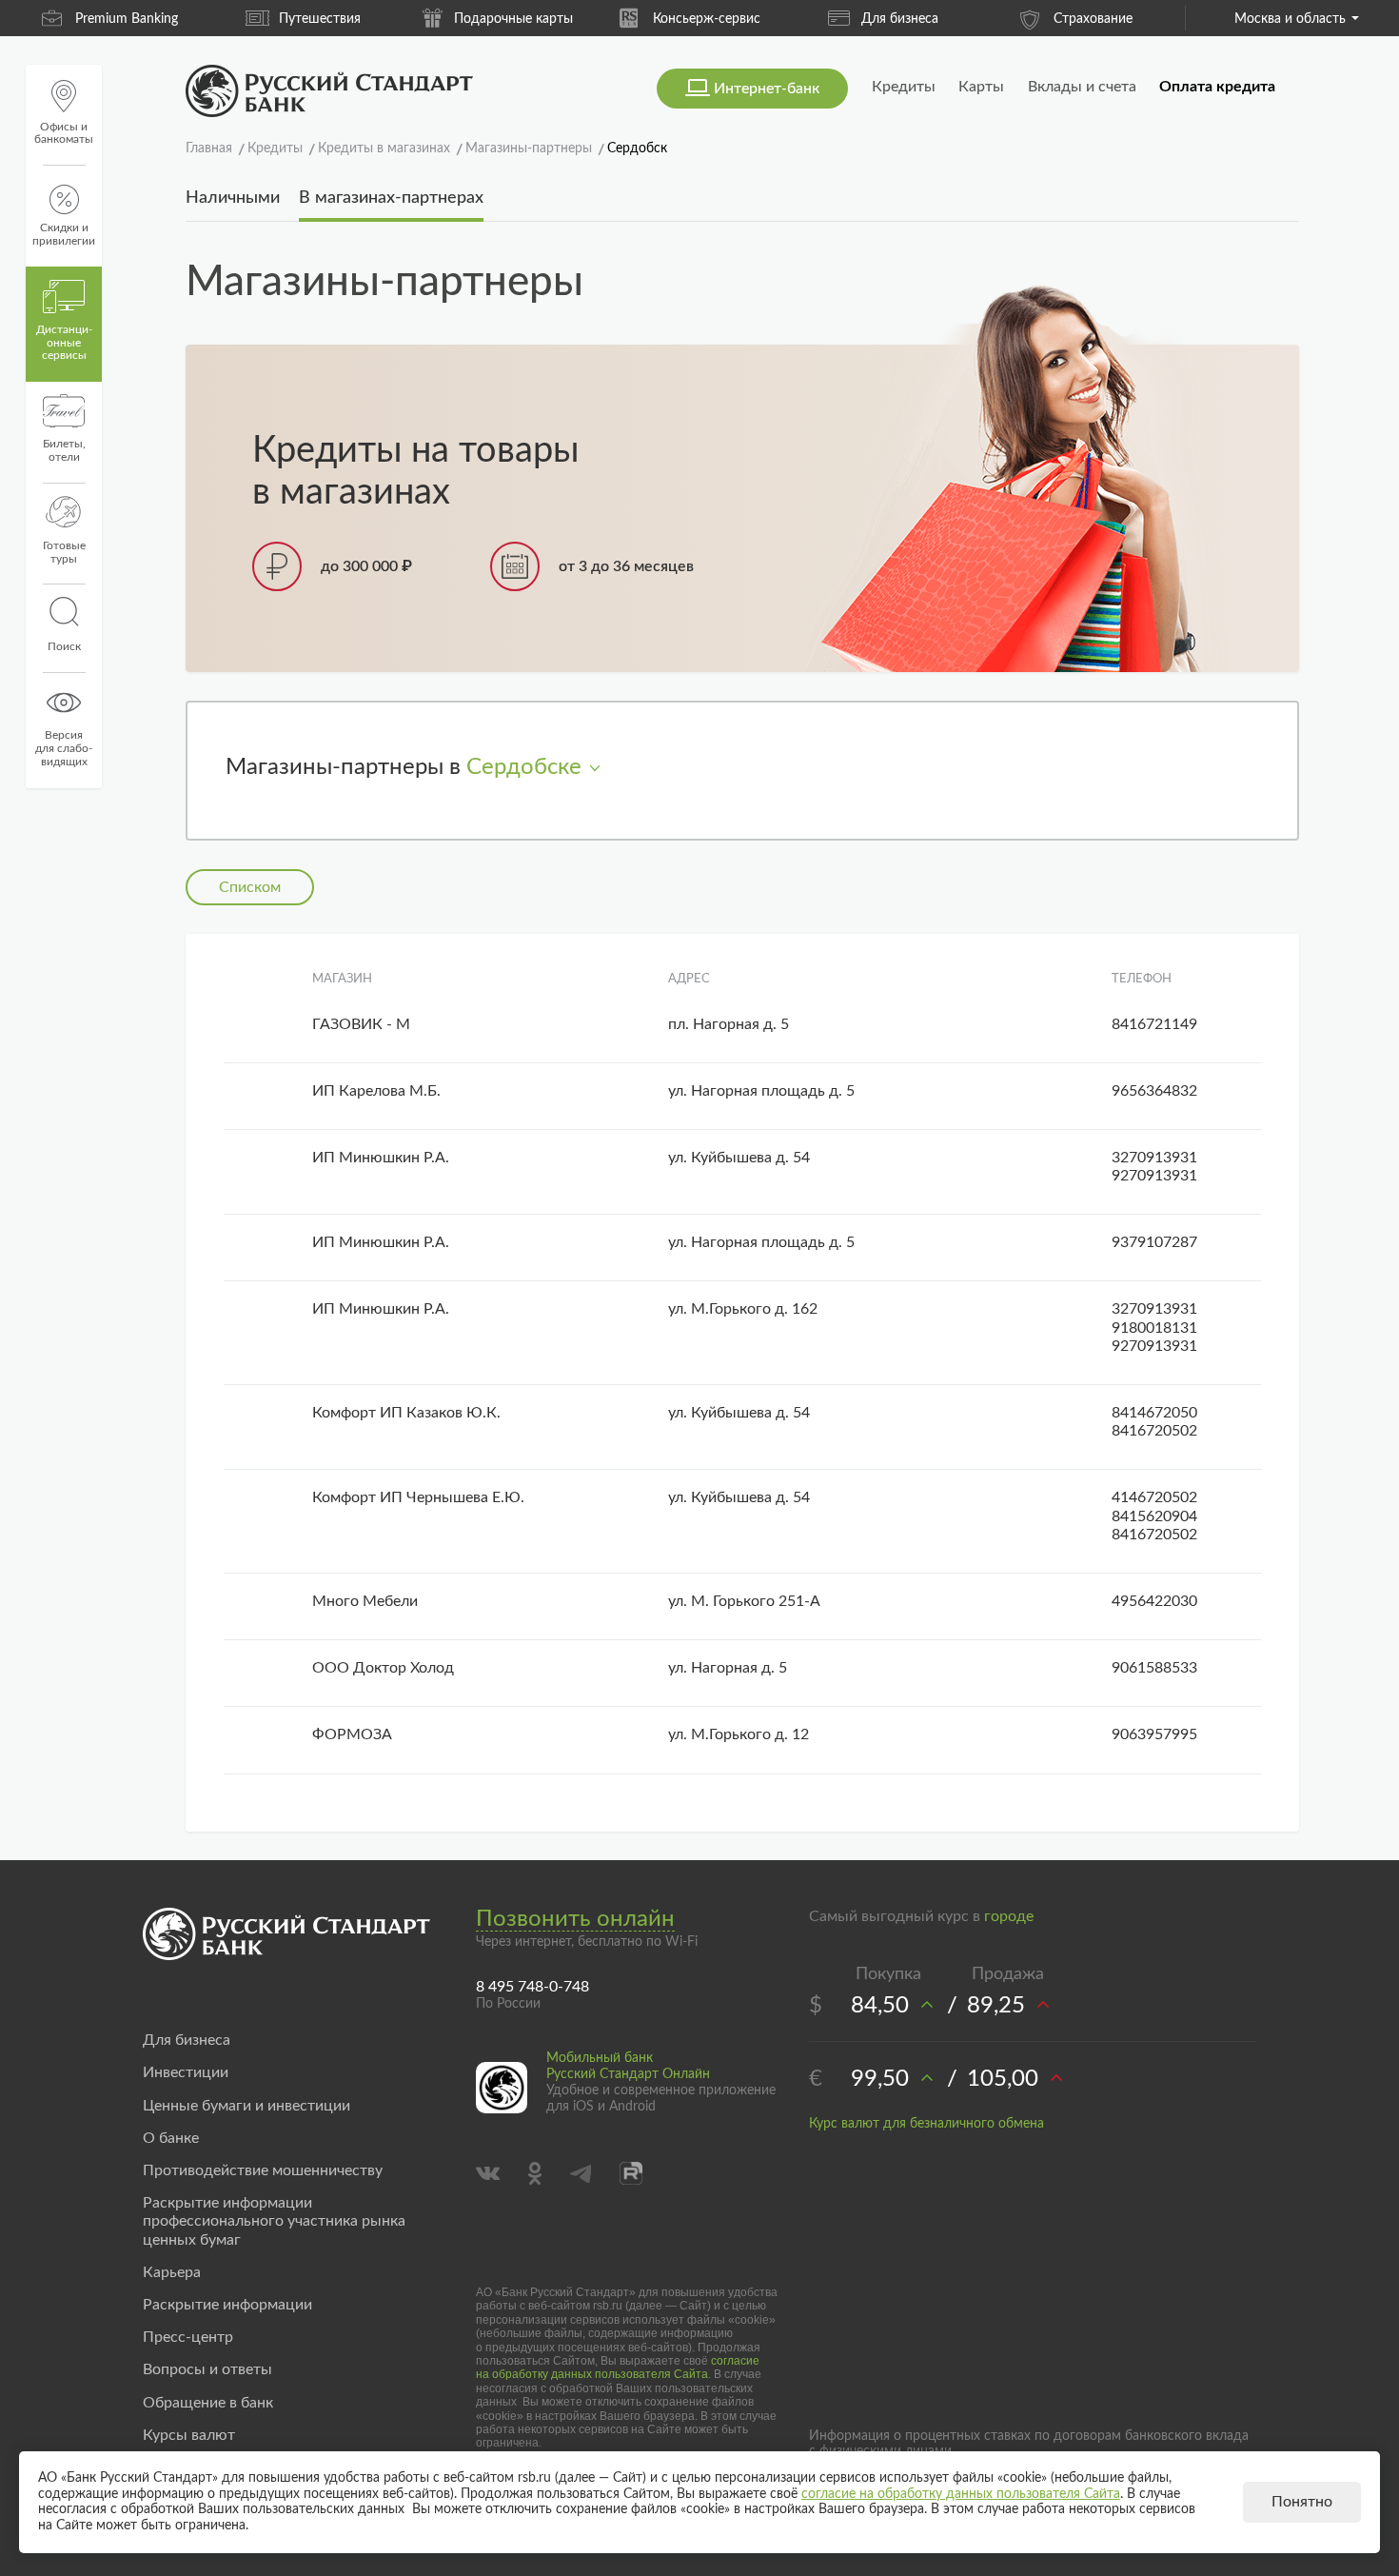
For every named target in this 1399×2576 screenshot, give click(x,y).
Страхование (1093, 19)
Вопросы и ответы (207, 2369)
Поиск (64, 646)
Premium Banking (127, 19)
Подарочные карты (513, 19)
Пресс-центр (188, 2337)
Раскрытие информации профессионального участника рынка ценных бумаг (274, 2221)
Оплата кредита (1217, 87)
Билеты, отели (64, 450)
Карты (981, 87)
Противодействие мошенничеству (263, 2170)
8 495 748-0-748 (532, 1987)
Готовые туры (64, 552)
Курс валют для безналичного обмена (926, 2124)
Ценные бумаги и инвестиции (246, 2106)
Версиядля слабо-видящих (64, 748)
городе (1009, 1916)
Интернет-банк (767, 89)
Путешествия (320, 19)
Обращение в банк (208, 2403)
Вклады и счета (1082, 87)
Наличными (233, 198)
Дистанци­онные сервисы (64, 343)
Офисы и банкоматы (64, 133)
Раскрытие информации (227, 2305)
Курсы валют (189, 2435)
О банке (171, 2138)
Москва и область (1290, 19)
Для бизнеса (900, 19)
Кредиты (904, 87)
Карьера (172, 2272)
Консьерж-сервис (707, 19)
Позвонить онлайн (575, 1919)
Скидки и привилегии (64, 234)
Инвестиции (186, 2072)
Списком (250, 887)
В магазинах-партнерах (391, 198)
